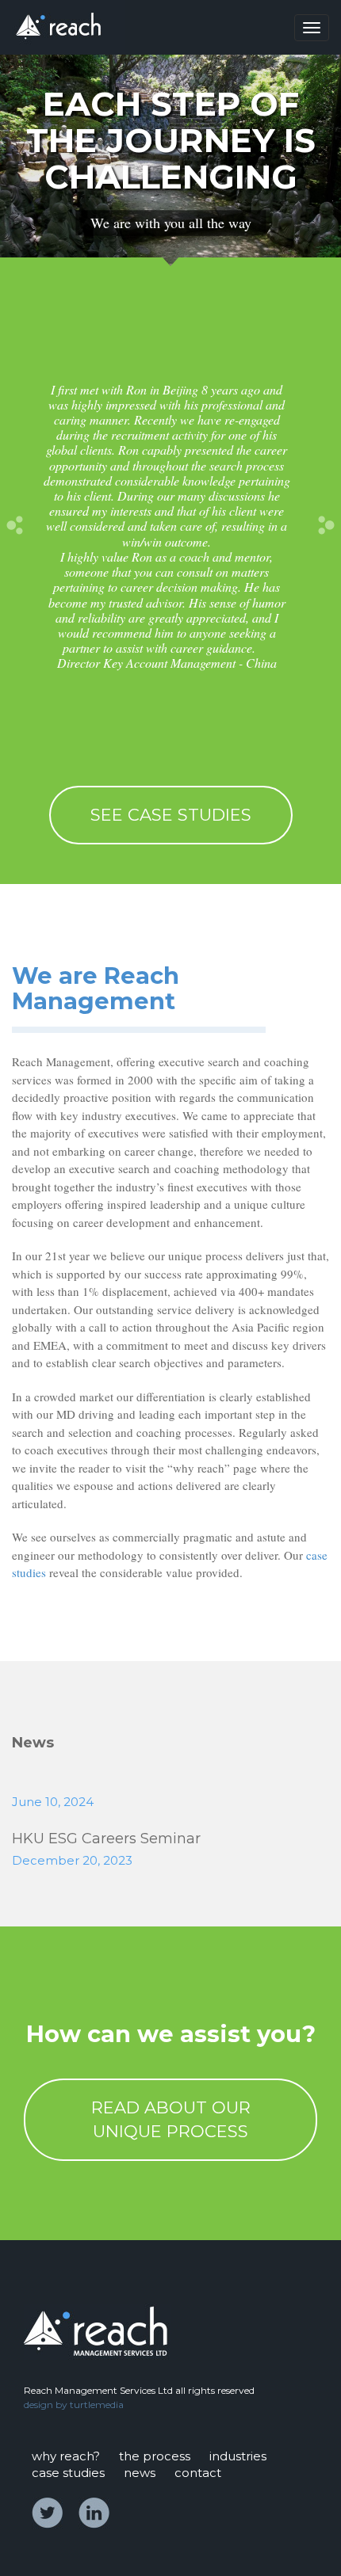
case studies (68, 2473)
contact (198, 2473)
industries (238, 2456)
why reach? (66, 2456)
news (140, 2473)
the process (155, 2456)
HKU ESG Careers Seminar (106, 1839)
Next (324, 526)
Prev (17, 526)
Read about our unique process (171, 2119)
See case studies (171, 815)
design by (46, 2405)
